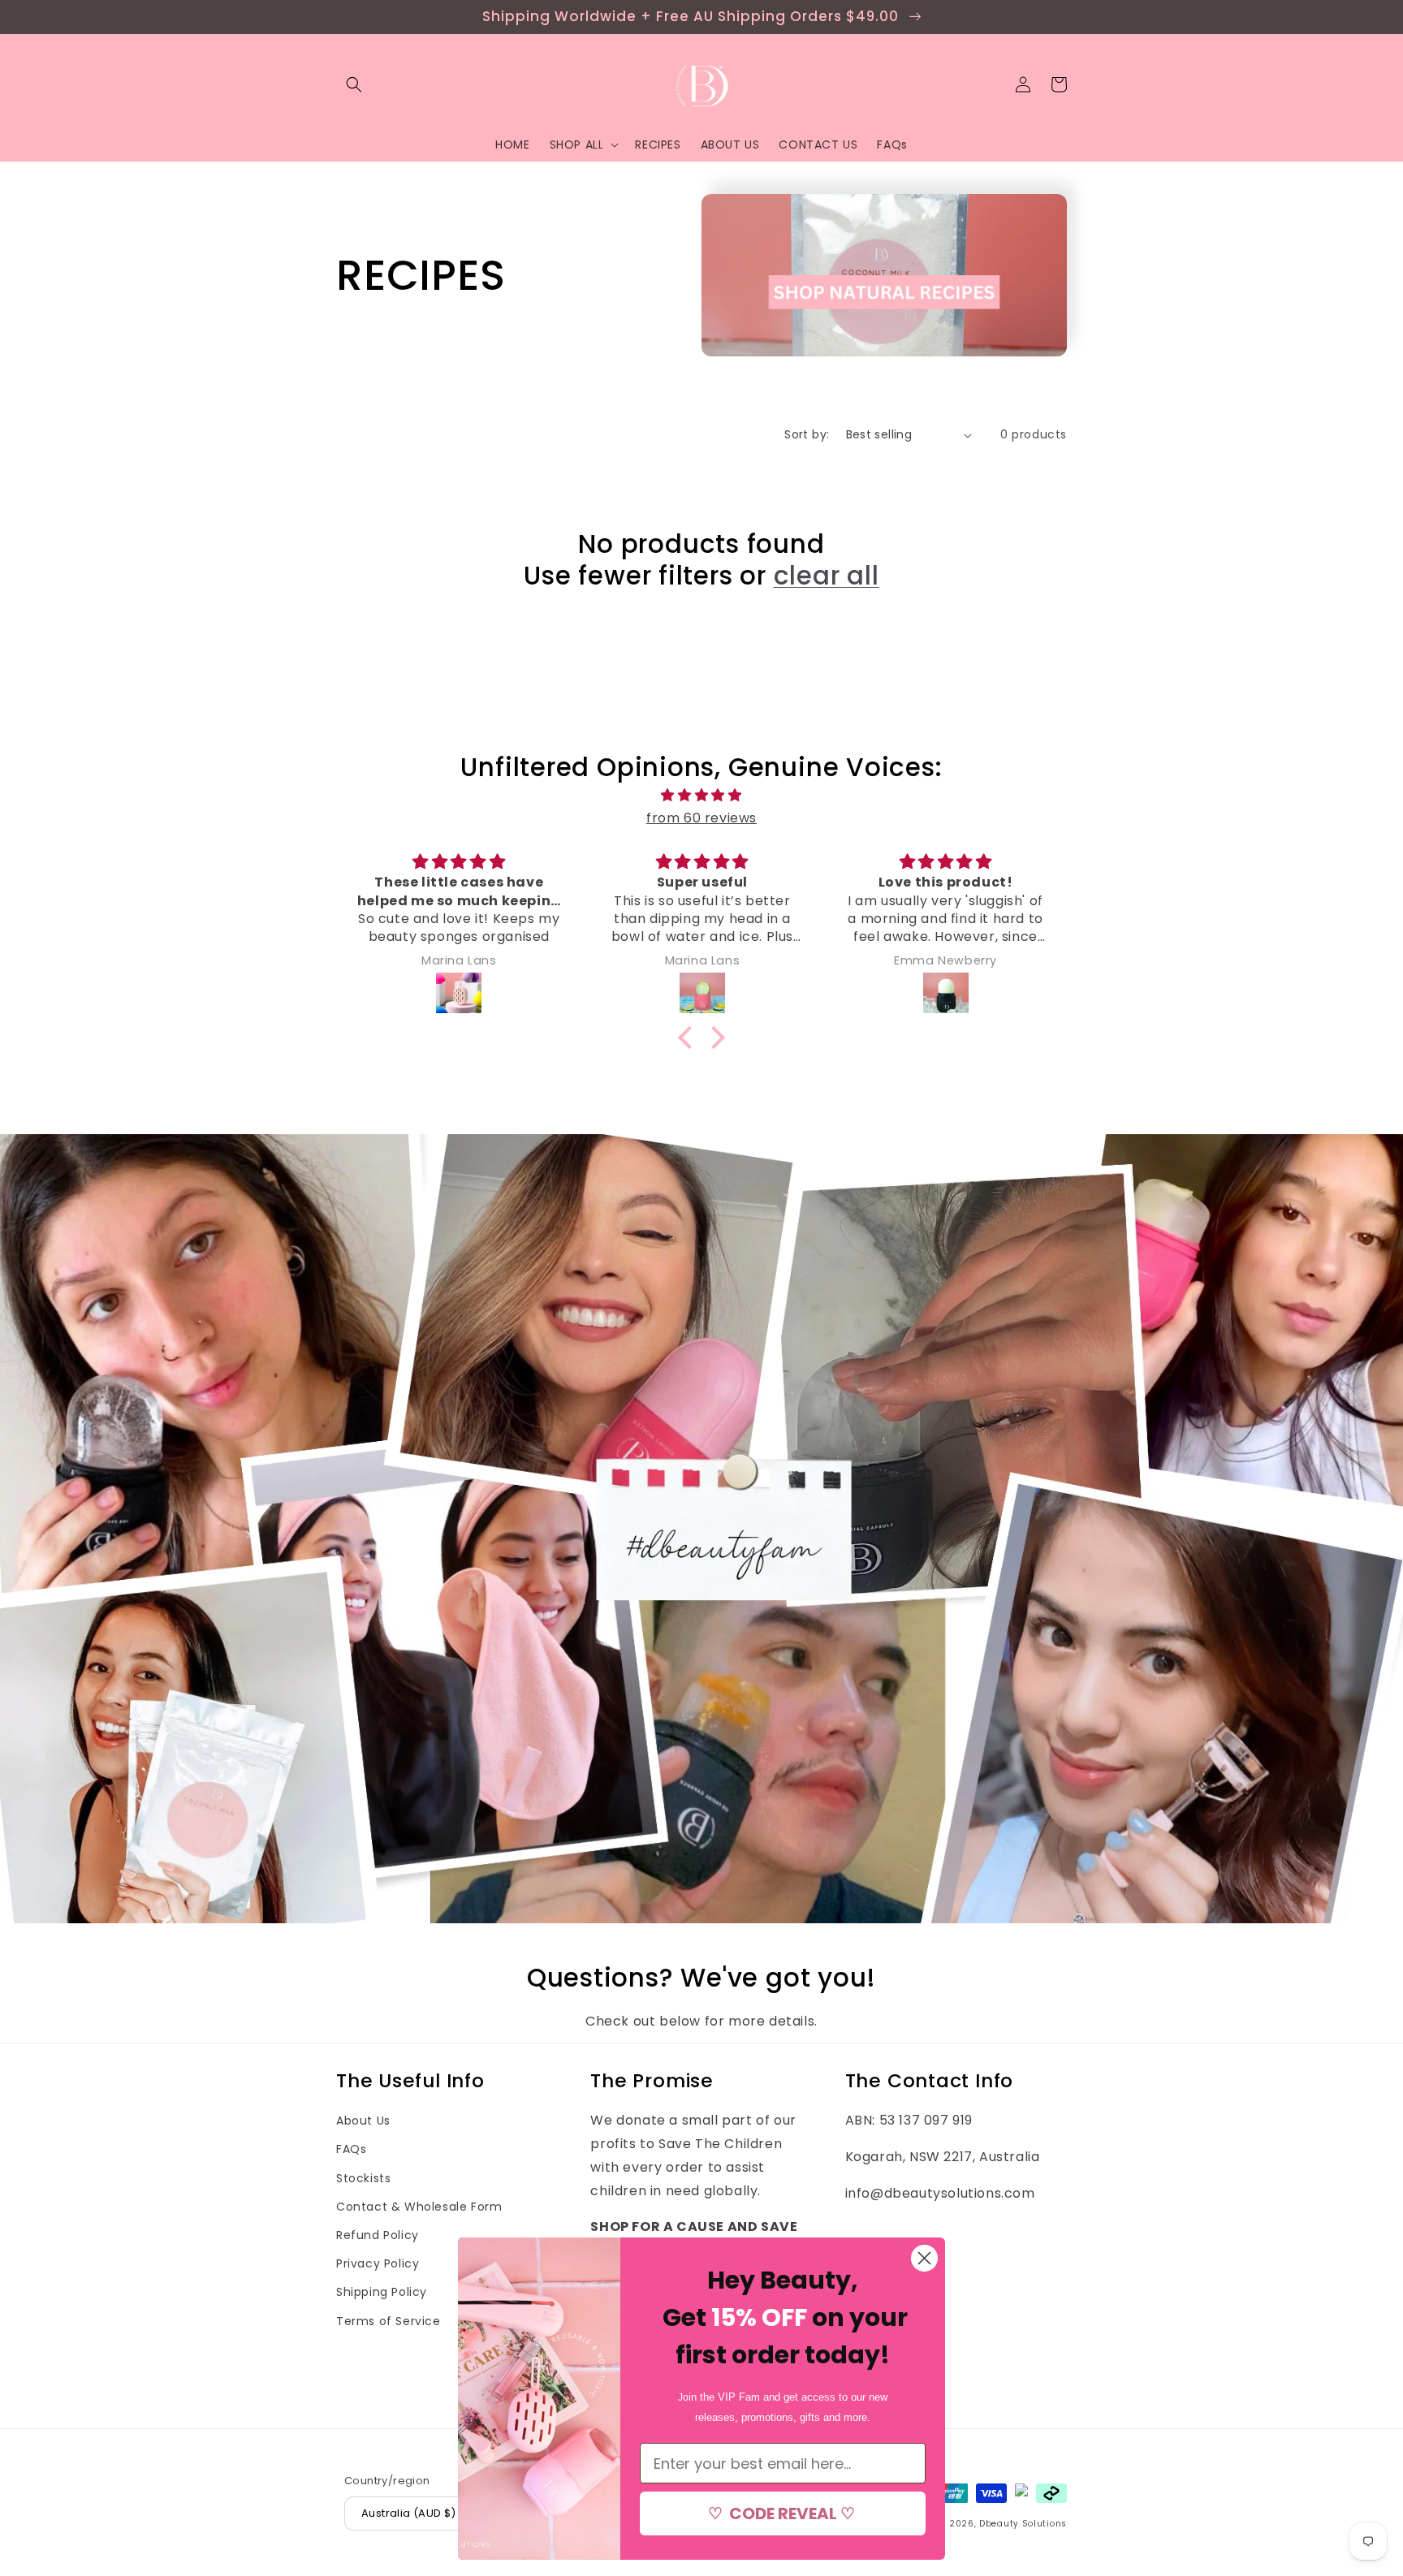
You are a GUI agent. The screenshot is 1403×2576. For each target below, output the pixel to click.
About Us (363, 2121)
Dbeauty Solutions (1023, 2524)
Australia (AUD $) (409, 2513)
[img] (701, 796)
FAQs (351, 2149)
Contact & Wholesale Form (419, 2207)
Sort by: (807, 434)
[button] (354, 84)
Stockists (363, 2178)
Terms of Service (389, 2321)
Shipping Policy (382, 2292)
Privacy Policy (378, 2263)
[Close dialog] (924, 2258)
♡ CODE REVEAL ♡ (783, 2513)
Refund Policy (378, 2235)
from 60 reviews (701, 818)
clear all (827, 576)
